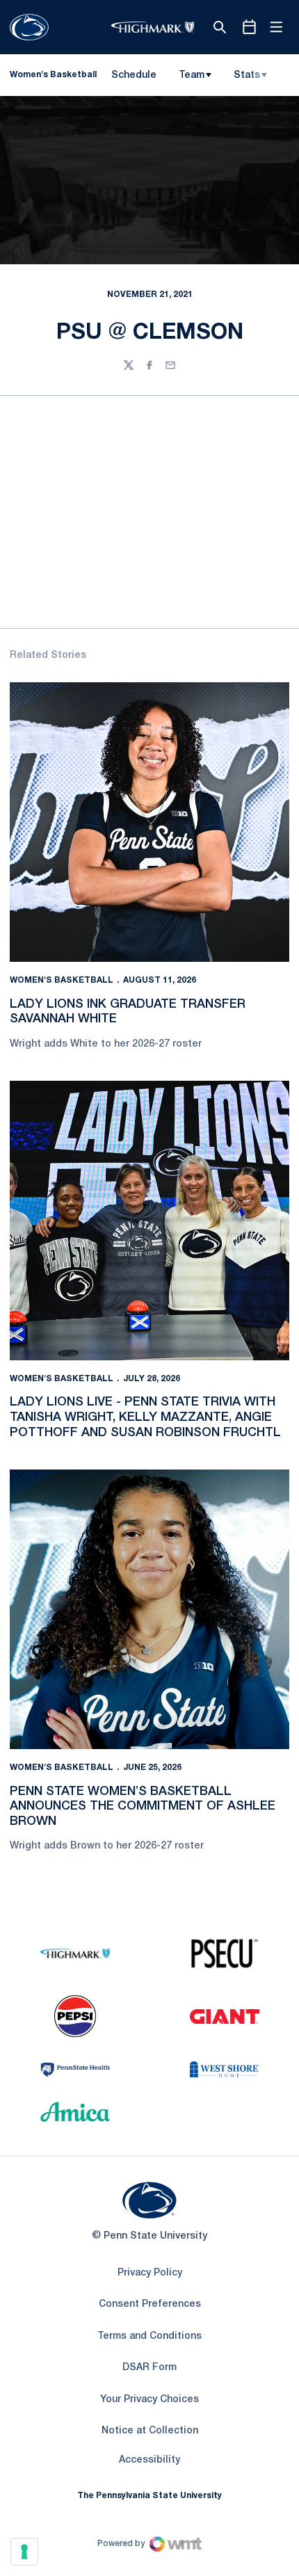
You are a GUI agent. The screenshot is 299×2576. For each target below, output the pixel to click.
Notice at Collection (150, 2431)
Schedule (134, 75)
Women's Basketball (62, 980)
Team (192, 75)
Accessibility (149, 2460)
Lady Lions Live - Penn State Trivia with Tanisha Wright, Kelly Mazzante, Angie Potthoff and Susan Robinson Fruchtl (145, 1417)
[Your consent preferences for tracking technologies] (24, 2552)
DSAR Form (149, 2368)
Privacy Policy (150, 2273)
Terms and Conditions (149, 2336)
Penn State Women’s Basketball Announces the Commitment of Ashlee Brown (143, 1806)
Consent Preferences (150, 2304)
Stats (247, 75)
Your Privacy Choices (149, 2400)
